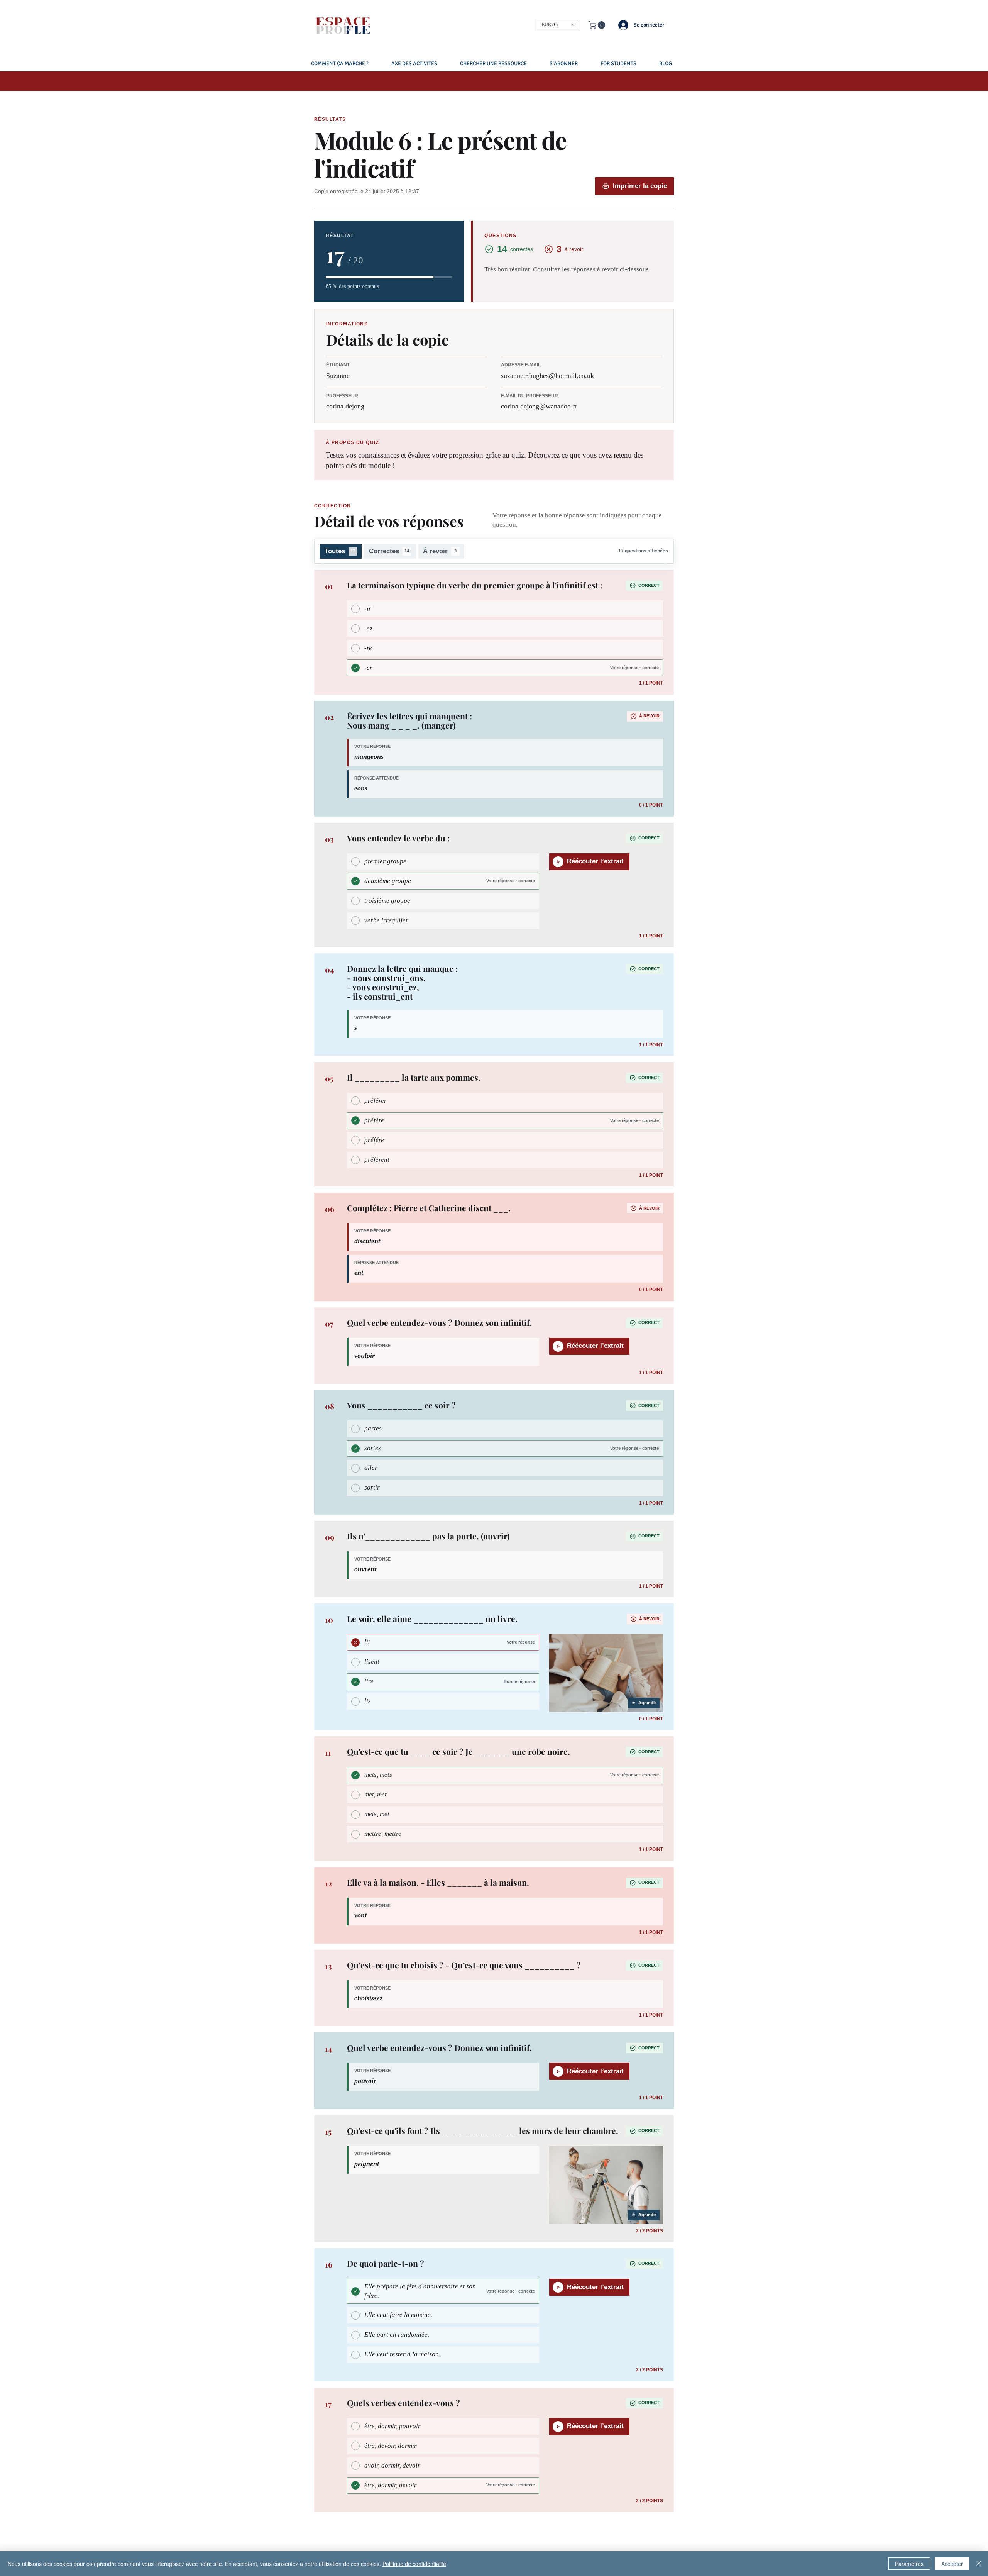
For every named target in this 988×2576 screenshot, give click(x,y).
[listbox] (559, 25)
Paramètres (909, 2564)
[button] (559, 25)
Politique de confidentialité (414, 2564)
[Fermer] (979, 2564)
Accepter (952, 2564)
